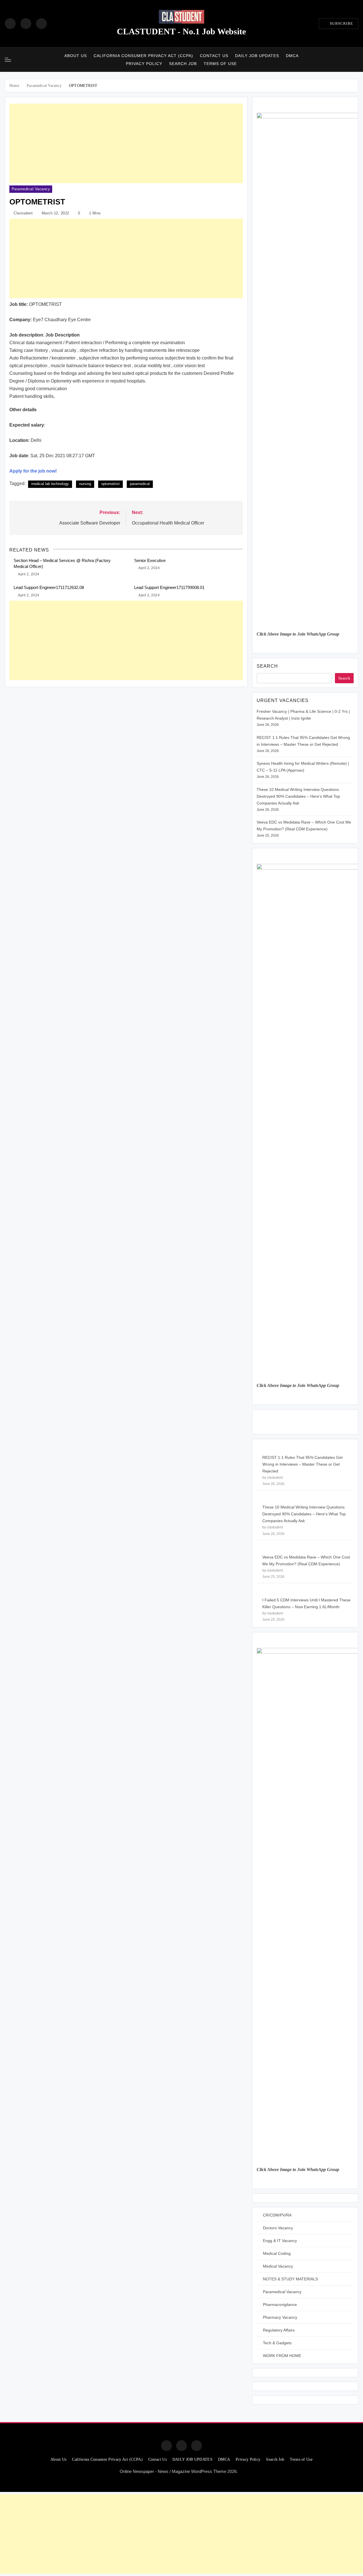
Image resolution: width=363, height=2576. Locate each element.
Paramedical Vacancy (31, 189)
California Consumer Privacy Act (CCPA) (143, 56)
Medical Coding (277, 2253)
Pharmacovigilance (280, 2305)
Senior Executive (150, 560)
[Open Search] (356, 59)
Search (267, 666)
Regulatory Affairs (279, 2330)
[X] (41, 24)
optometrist (110, 484)
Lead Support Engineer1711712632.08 (49, 587)
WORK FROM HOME (282, 2356)
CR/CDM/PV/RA (277, 2215)
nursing (85, 484)
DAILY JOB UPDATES (257, 56)
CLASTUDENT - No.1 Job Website (181, 31)
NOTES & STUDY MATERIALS (290, 2279)
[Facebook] (10, 24)
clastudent (23, 213)
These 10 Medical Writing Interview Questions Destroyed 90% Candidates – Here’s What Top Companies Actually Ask (298, 796)
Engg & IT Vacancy (280, 2241)
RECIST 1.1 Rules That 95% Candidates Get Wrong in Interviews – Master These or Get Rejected (302, 1464)
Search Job (183, 64)
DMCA (292, 56)
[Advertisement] (126, 143)
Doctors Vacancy (278, 2228)
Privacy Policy (144, 64)
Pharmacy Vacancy (280, 2317)
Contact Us (214, 56)
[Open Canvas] (8, 60)
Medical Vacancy (278, 2266)
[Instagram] (26, 24)
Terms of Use (220, 64)
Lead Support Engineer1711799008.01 (169, 587)
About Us (76, 56)
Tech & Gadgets (277, 2343)
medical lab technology (50, 484)
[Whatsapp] (197, 2446)
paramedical (140, 484)
